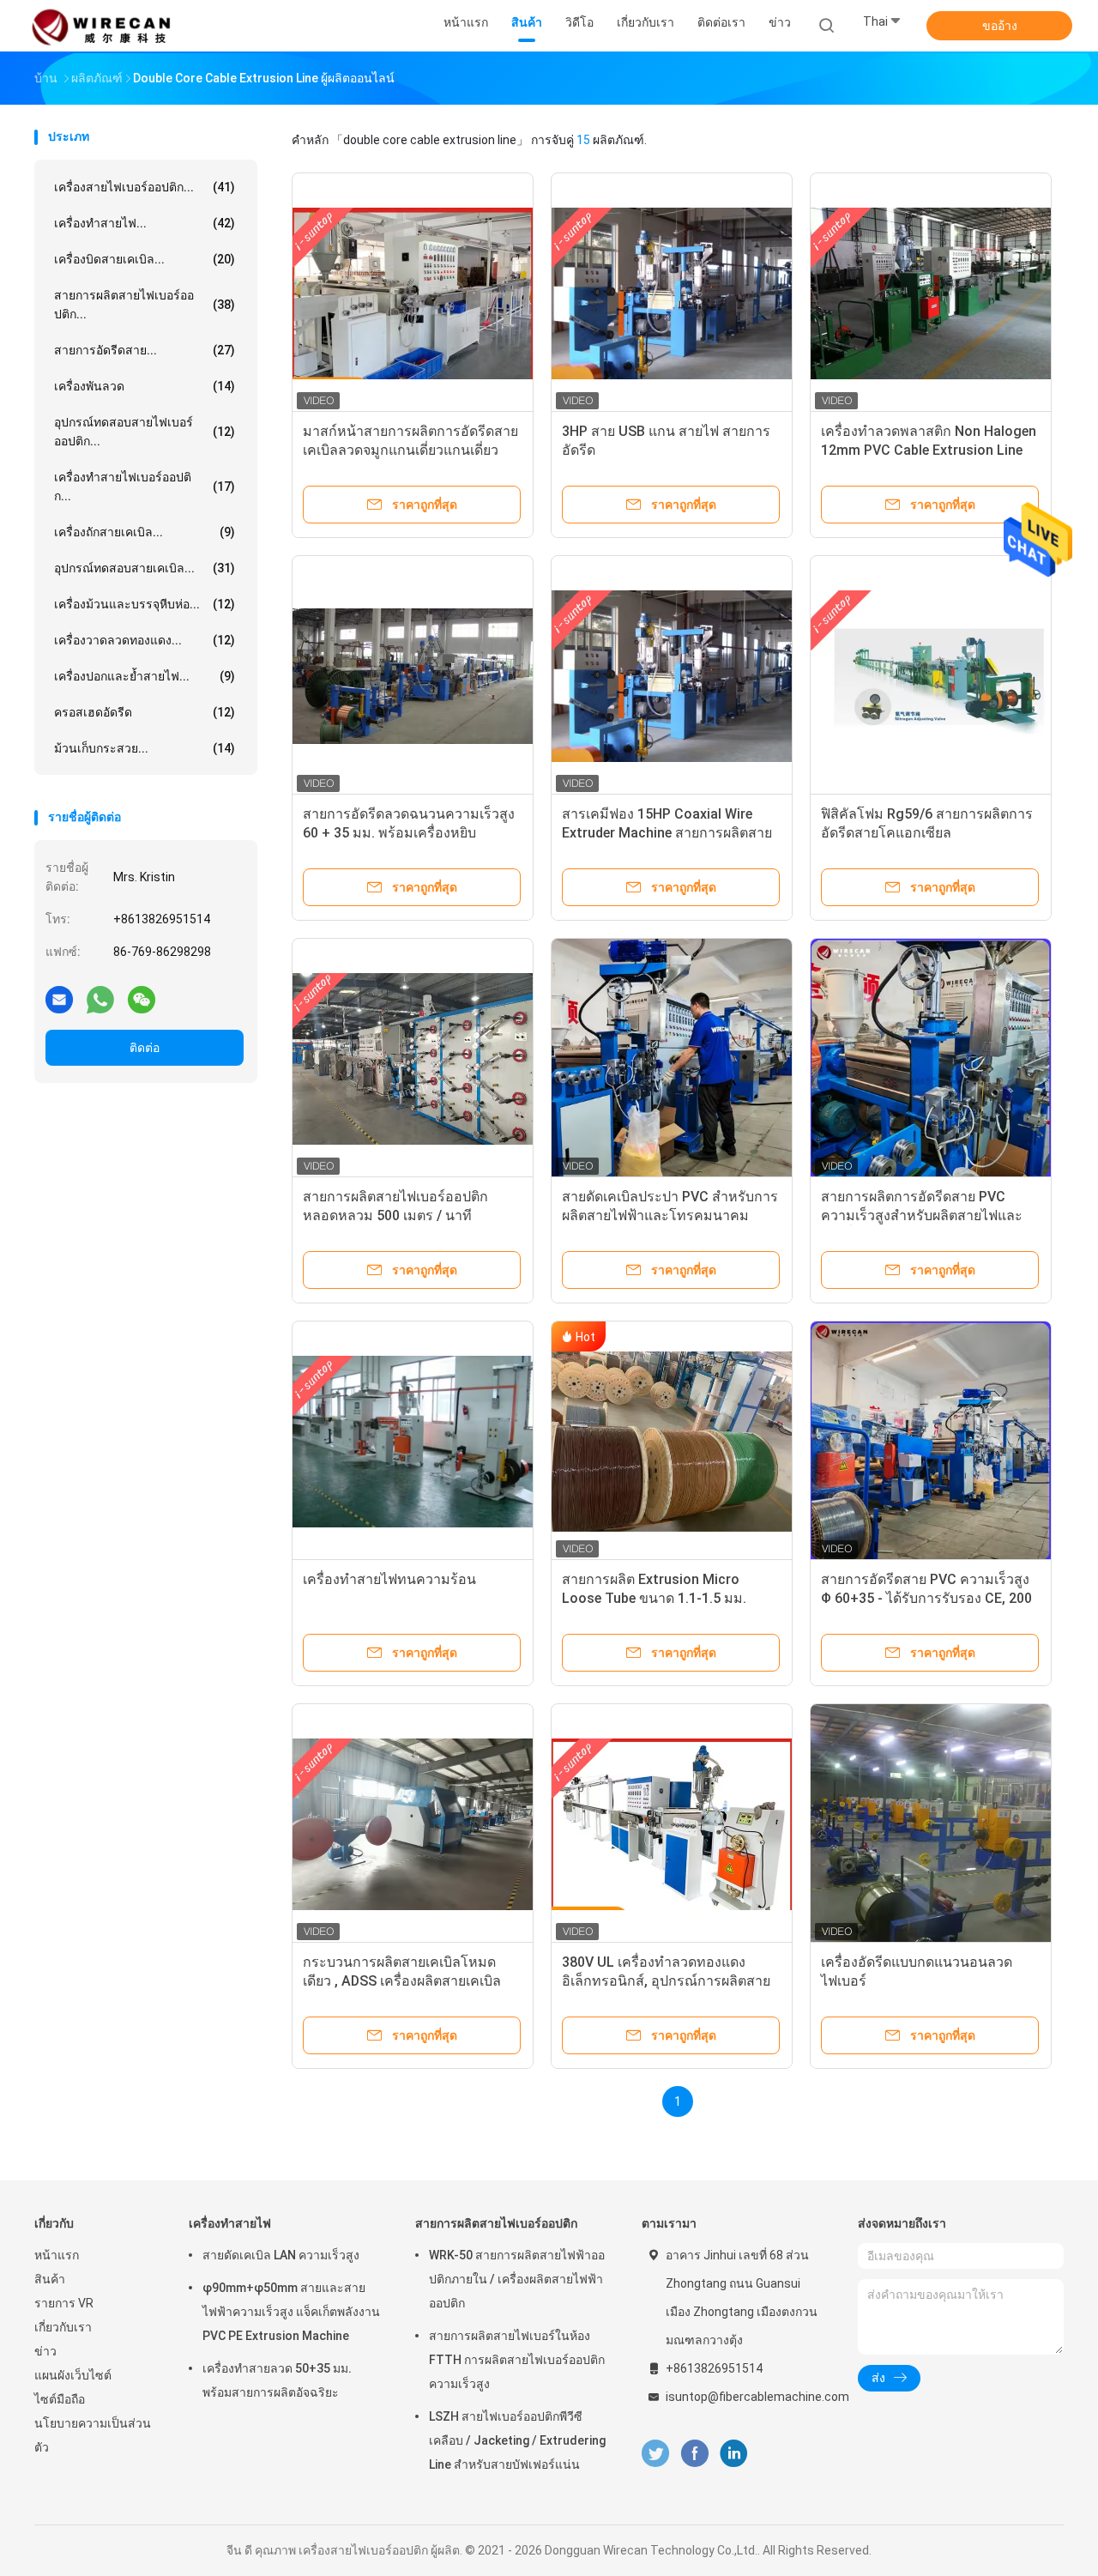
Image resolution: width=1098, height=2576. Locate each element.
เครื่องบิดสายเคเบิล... (145, 259)
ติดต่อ (145, 1048)
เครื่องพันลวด (145, 386)
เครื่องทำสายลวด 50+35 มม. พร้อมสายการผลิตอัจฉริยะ (277, 2380)
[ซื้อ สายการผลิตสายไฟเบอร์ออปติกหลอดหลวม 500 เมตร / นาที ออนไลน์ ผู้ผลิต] (413, 1059)
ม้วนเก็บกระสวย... (145, 748)
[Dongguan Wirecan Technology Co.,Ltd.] (101, 26)
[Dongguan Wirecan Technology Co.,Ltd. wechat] (142, 999)
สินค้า (50, 2279)
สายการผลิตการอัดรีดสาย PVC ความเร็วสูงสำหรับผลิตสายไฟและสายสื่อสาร (922, 1215)
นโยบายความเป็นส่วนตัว (93, 2435)
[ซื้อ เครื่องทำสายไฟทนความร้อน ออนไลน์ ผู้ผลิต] (413, 1442)
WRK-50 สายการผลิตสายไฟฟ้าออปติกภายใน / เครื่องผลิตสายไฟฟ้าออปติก (517, 2279)
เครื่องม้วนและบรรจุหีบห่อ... (145, 604)
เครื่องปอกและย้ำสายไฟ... (145, 676)
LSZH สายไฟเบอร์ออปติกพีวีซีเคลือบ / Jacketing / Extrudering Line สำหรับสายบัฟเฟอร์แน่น (517, 2440)
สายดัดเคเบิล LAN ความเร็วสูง (281, 2255)
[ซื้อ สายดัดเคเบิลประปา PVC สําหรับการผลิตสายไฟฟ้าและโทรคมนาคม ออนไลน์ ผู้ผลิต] (672, 1059)
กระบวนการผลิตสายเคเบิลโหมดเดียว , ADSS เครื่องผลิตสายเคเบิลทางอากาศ (402, 1981)
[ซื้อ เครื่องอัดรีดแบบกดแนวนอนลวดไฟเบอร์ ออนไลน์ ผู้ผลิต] (931, 1824)
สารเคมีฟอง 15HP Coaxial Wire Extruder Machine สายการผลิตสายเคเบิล (667, 833)
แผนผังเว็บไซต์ (73, 2375)
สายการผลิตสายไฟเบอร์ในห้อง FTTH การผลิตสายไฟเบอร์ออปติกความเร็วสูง (517, 2360)
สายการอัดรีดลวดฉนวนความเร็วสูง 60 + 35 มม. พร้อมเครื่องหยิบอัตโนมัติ (409, 833)
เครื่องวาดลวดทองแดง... (145, 640)
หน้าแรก (57, 2255)
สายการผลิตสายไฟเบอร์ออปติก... (145, 305)
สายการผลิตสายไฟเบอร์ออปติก (496, 2223)
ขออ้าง (1000, 26)
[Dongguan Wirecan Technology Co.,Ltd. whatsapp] (100, 999)
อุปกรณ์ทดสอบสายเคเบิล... (145, 568)
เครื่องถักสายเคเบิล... (145, 532)
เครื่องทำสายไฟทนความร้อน (389, 1579)
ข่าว (45, 2351)
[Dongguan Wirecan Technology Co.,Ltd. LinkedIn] (734, 2454)
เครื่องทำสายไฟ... (145, 223)
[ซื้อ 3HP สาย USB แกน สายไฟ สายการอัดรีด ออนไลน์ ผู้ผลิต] (672, 293)
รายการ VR (64, 2303)
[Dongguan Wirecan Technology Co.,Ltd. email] (59, 999)
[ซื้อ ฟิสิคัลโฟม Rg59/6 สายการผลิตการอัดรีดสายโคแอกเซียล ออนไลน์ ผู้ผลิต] (931, 676)
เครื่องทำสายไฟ (230, 2223)
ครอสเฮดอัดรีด (145, 712)
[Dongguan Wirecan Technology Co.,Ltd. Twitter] (655, 2454)
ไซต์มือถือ (60, 2399)
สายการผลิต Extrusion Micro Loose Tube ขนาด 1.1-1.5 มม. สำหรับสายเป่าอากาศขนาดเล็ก (654, 1598)
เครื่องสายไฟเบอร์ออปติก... (145, 187)
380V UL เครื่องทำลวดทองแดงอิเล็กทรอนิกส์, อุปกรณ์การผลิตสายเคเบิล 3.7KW (666, 1981)
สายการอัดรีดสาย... (145, 350)
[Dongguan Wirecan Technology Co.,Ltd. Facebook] (694, 2454)
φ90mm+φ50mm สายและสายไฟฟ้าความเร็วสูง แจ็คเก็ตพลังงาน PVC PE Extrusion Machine (291, 2312)
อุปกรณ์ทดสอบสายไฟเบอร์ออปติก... (145, 432)
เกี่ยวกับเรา (63, 2327)
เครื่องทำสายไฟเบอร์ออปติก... (145, 487)
